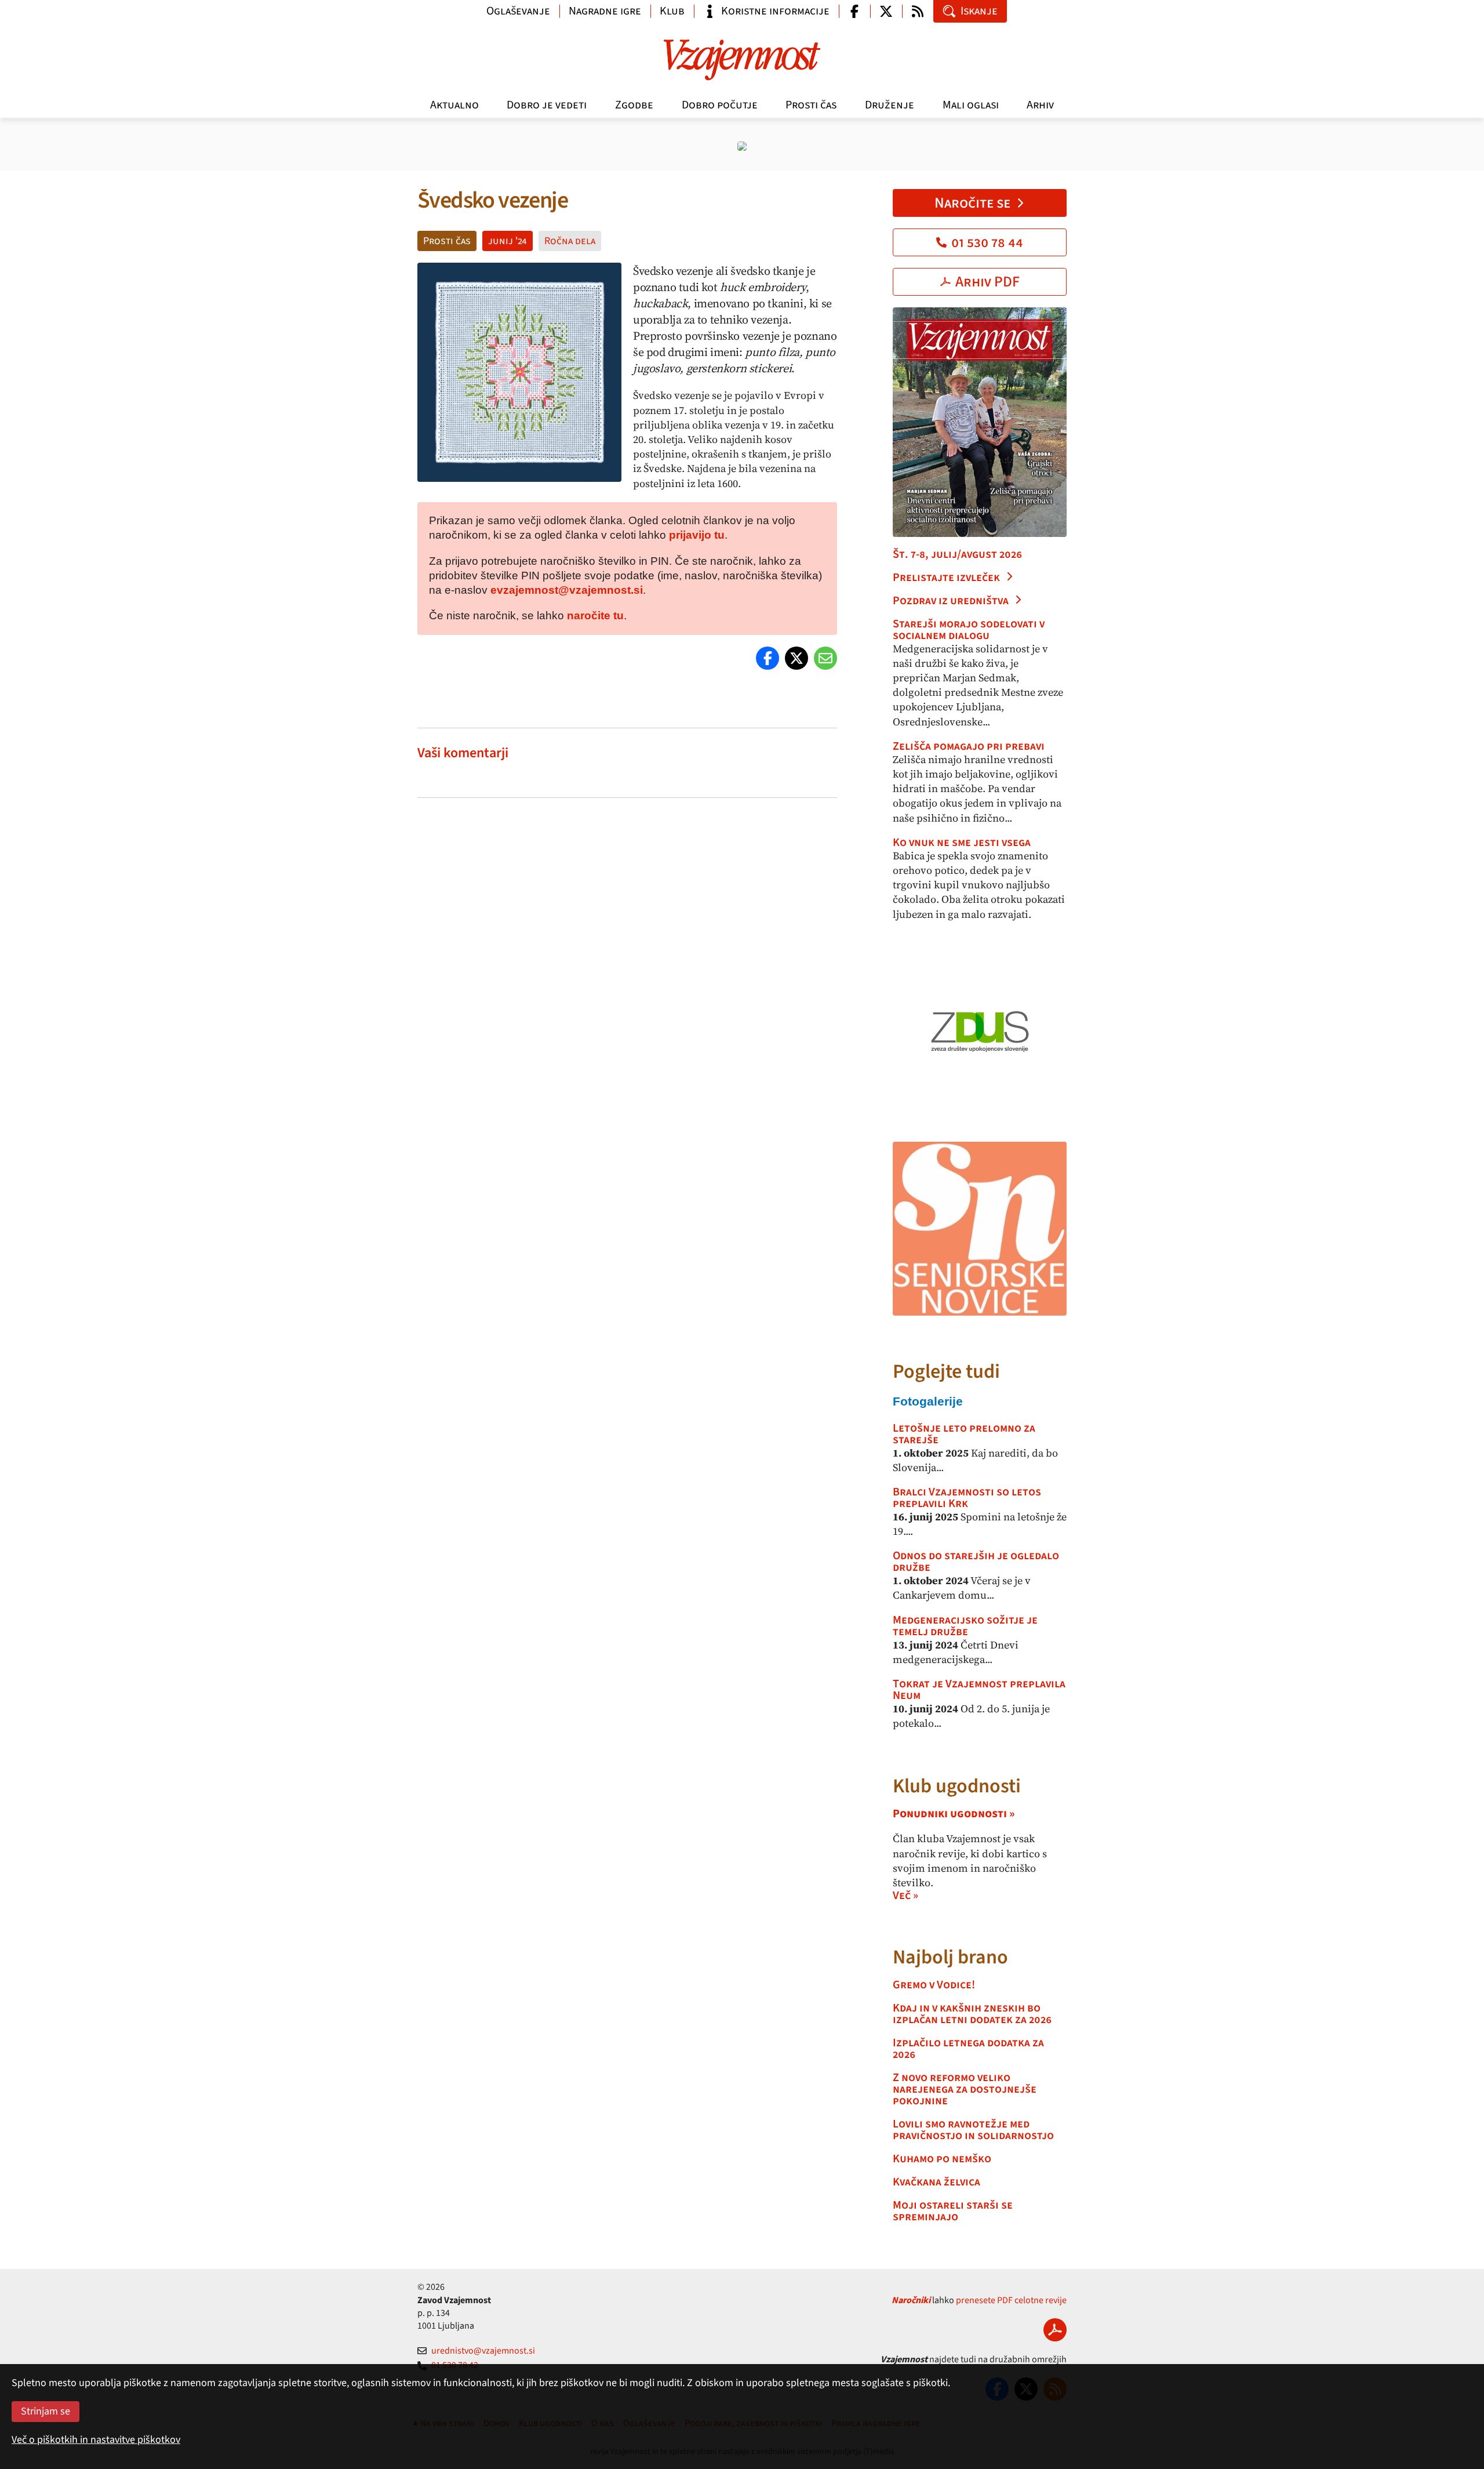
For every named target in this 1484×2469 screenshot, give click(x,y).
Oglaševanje (518, 11)
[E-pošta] (825, 658)
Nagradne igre (605, 11)
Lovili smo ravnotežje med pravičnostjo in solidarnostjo (973, 2130)
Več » (905, 1896)
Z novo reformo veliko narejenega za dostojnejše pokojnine (965, 2089)
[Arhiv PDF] (1055, 2330)
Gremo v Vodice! (934, 1985)
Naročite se (972, 203)
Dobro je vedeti (547, 105)
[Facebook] (768, 658)
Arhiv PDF (987, 282)
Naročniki (911, 2300)
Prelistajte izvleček (946, 578)
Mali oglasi (971, 105)
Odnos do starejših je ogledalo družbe (976, 1562)
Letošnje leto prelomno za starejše (964, 1434)
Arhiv (1040, 105)
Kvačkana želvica (936, 2182)
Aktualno (454, 105)
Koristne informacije (775, 11)
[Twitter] (796, 658)
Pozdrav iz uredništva (951, 601)
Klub (672, 11)
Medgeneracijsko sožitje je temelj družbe (965, 1626)
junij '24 (508, 241)
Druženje (890, 105)
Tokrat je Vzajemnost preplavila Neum (979, 1690)
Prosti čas (811, 105)
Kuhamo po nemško (942, 2159)
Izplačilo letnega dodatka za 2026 (968, 2049)
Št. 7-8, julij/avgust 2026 (957, 554)
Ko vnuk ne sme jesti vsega (962, 843)
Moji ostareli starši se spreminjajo (953, 2211)
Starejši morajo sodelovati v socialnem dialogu (969, 630)
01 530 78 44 (987, 242)
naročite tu (595, 616)
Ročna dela (570, 241)
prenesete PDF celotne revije (1011, 2300)
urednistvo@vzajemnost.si (483, 2351)
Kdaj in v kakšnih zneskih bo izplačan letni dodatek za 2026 (972, 2014)
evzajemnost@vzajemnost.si (567, 590)
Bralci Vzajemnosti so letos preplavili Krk (967, 1498)
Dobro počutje (720, 105)
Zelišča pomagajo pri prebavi (969, 746)
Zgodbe (634, 105)
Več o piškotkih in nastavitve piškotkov (96, 2440)
